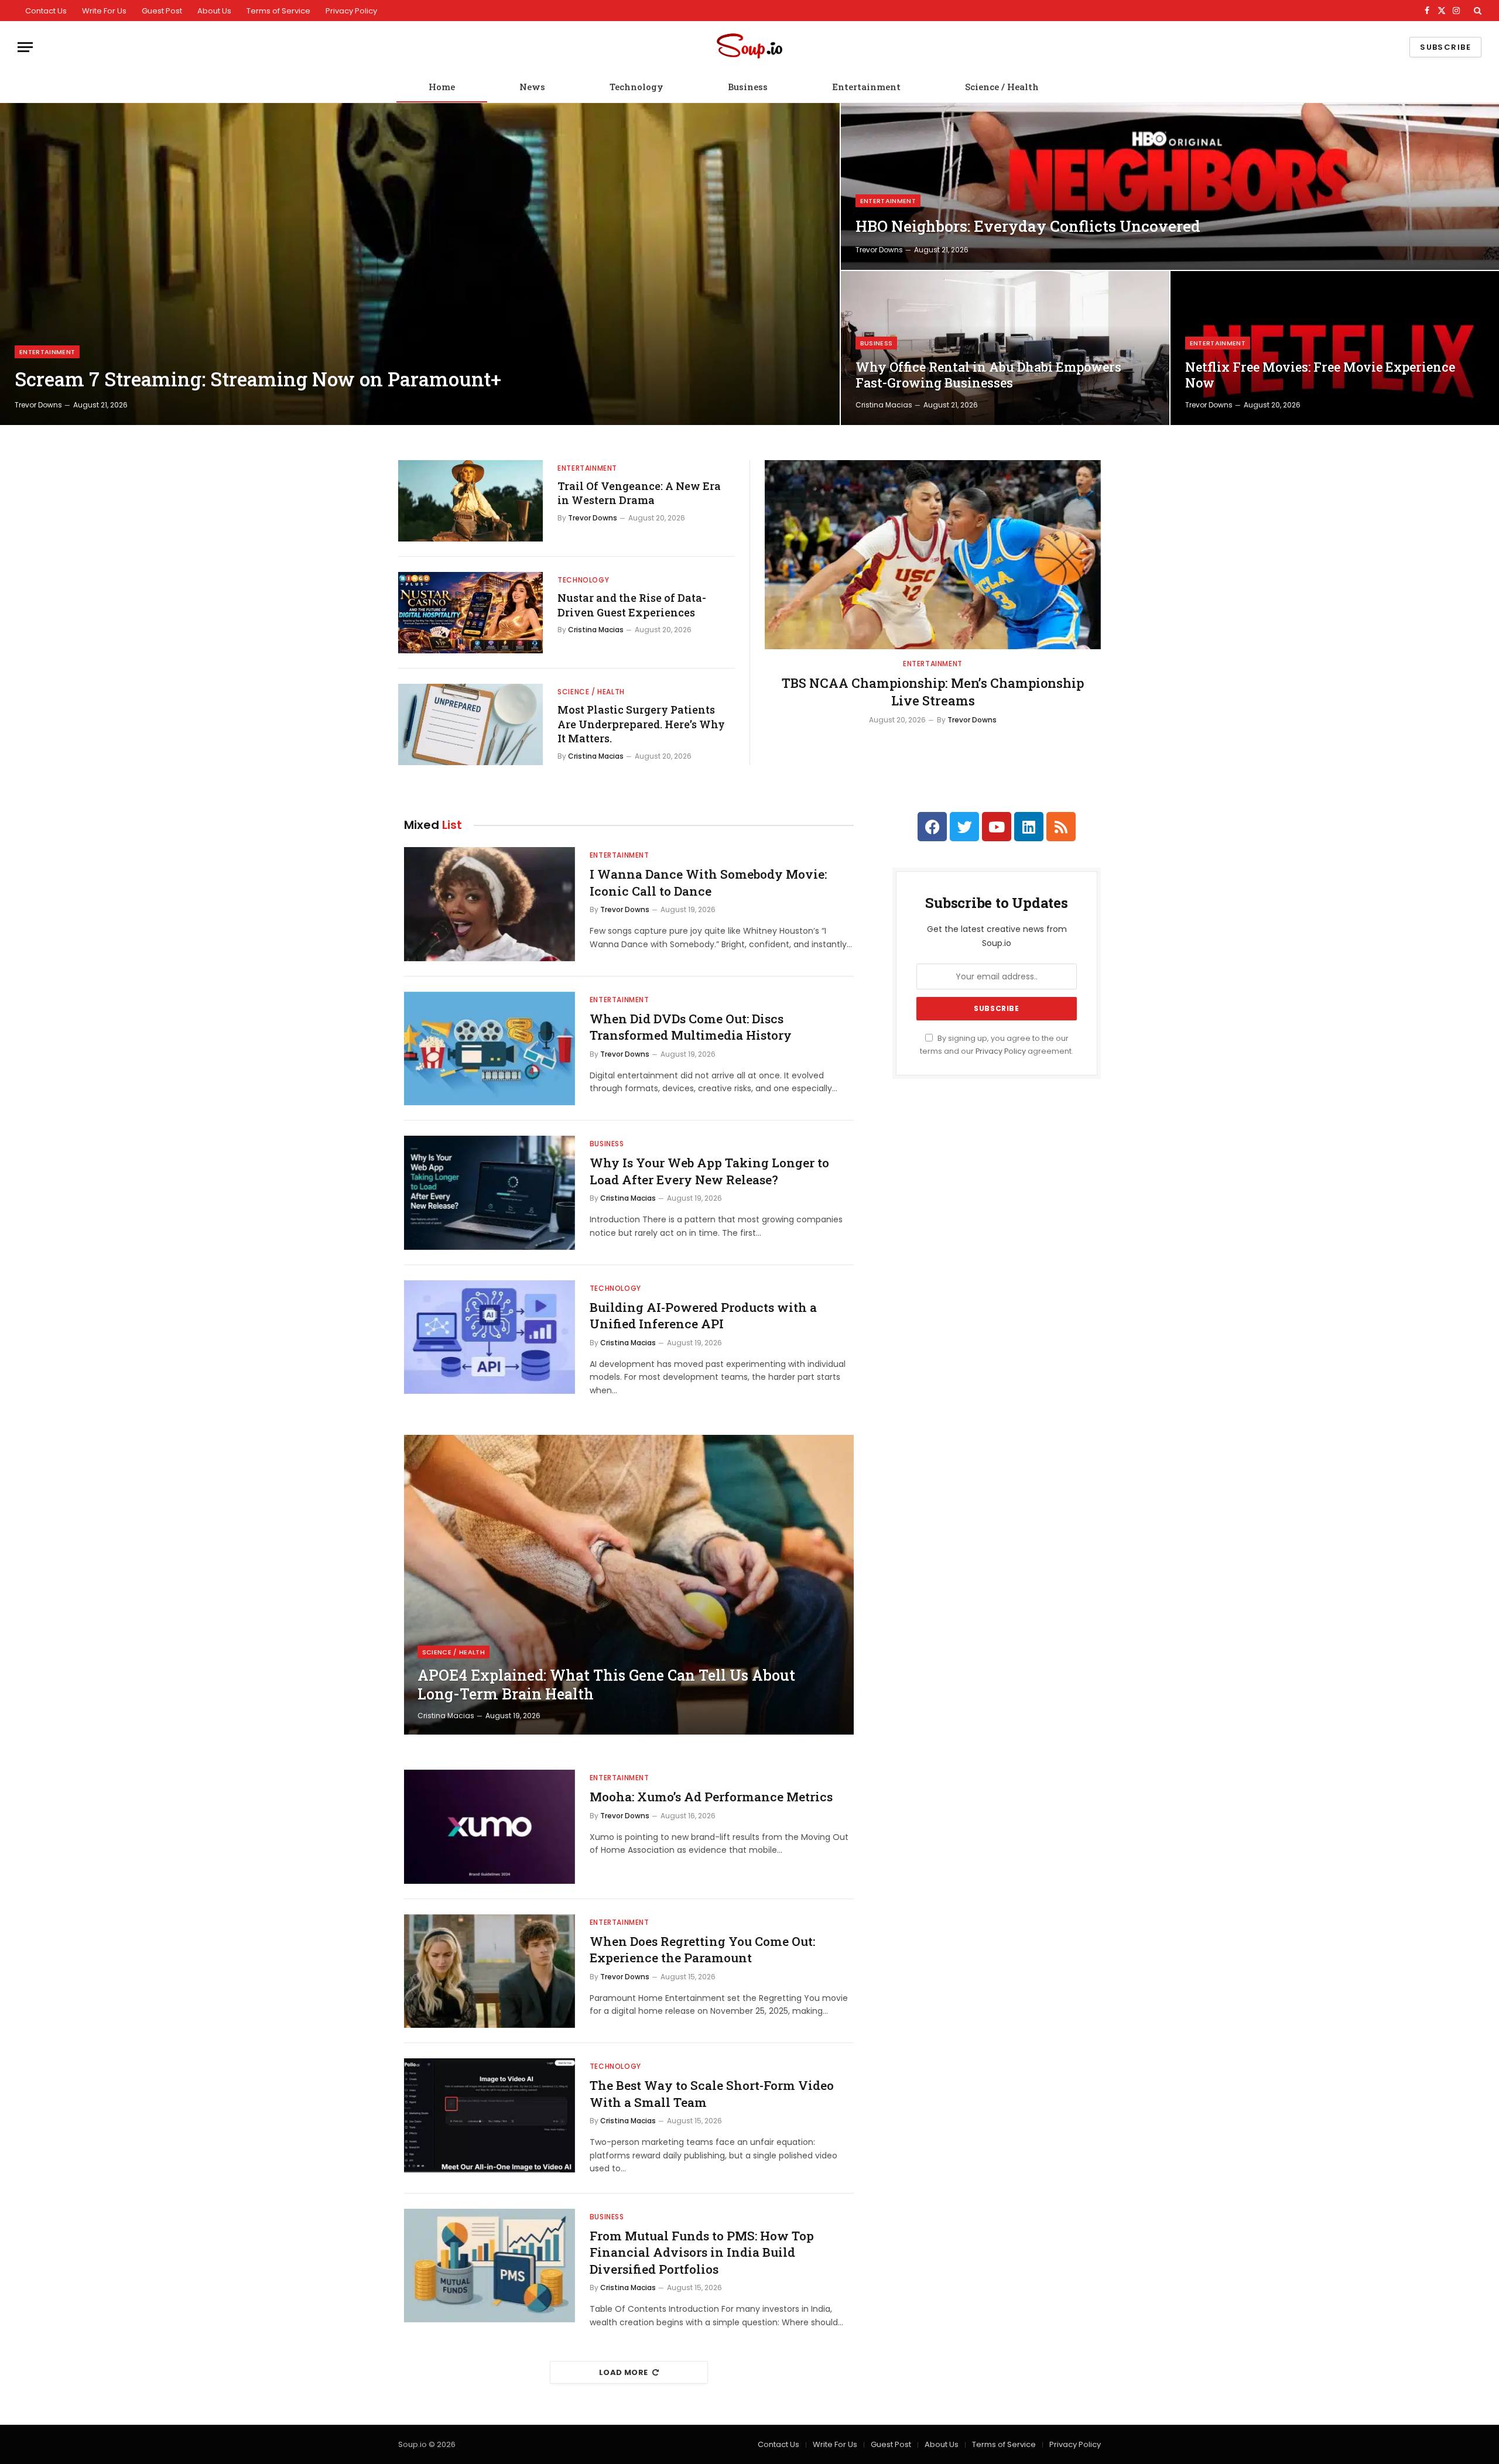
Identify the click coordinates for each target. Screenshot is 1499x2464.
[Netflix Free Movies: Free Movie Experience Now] (1335, 348)
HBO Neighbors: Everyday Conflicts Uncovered (1028, 226)
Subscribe (1445, 47)
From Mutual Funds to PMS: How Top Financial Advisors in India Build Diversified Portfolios (702, 2252)
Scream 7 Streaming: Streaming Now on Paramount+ (258, 379)
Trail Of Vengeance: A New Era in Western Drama (639, 493)
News (532, 87)
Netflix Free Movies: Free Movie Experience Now (1320, 375)
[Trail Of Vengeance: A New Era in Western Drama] (470, 501)
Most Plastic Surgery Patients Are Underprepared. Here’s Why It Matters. (641, 724)
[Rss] (1061, 827)
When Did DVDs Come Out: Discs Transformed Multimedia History (691, 1027)
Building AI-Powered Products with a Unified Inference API (703, 1316)
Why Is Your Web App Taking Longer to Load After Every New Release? (709, 1171)
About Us (214, 11)
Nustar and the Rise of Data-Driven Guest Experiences (632, 605)
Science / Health (1002, 87)
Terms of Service (278, 11)
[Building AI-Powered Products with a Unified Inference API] (490, 1337)
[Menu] (25, 47)
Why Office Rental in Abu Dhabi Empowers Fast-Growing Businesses (988, 375)
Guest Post (162, 11)
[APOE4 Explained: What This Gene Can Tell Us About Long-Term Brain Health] (629, 1585)
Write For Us (104, 11)
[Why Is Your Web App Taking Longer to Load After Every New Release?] (490, 1193)
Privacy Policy (351, 11)
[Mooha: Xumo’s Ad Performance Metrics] (490, 1827)
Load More (624, 2372)
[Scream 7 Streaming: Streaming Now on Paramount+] (420, 264)
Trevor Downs (38, 405)
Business (748, 87)
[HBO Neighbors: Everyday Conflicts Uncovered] (1170, 186)
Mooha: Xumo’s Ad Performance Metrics (711, 1797)
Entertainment (866, 87)
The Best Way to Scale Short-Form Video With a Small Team (712, 2094)
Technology (636, 87)
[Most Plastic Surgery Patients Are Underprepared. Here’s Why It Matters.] (470, 724)
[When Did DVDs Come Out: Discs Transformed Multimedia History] (490, 1049)
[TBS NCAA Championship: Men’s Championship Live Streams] (933, 555)
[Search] (1476, 11)
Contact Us (46, 11)
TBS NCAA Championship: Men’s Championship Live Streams (933, 692)
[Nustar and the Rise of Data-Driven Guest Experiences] (470, 613)
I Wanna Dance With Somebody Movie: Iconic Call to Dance (708, 883)
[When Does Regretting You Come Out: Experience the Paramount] (490, 1971)
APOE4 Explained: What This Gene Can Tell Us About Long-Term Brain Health (606, 1685)
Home (442, 87)
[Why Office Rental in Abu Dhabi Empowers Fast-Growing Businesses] (1005, 348)
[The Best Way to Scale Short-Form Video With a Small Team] (490, 2115)
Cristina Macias (884, 405)
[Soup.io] (749, 47)
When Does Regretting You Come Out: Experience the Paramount (702, 1950)
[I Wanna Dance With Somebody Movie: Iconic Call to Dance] (490, 904)
